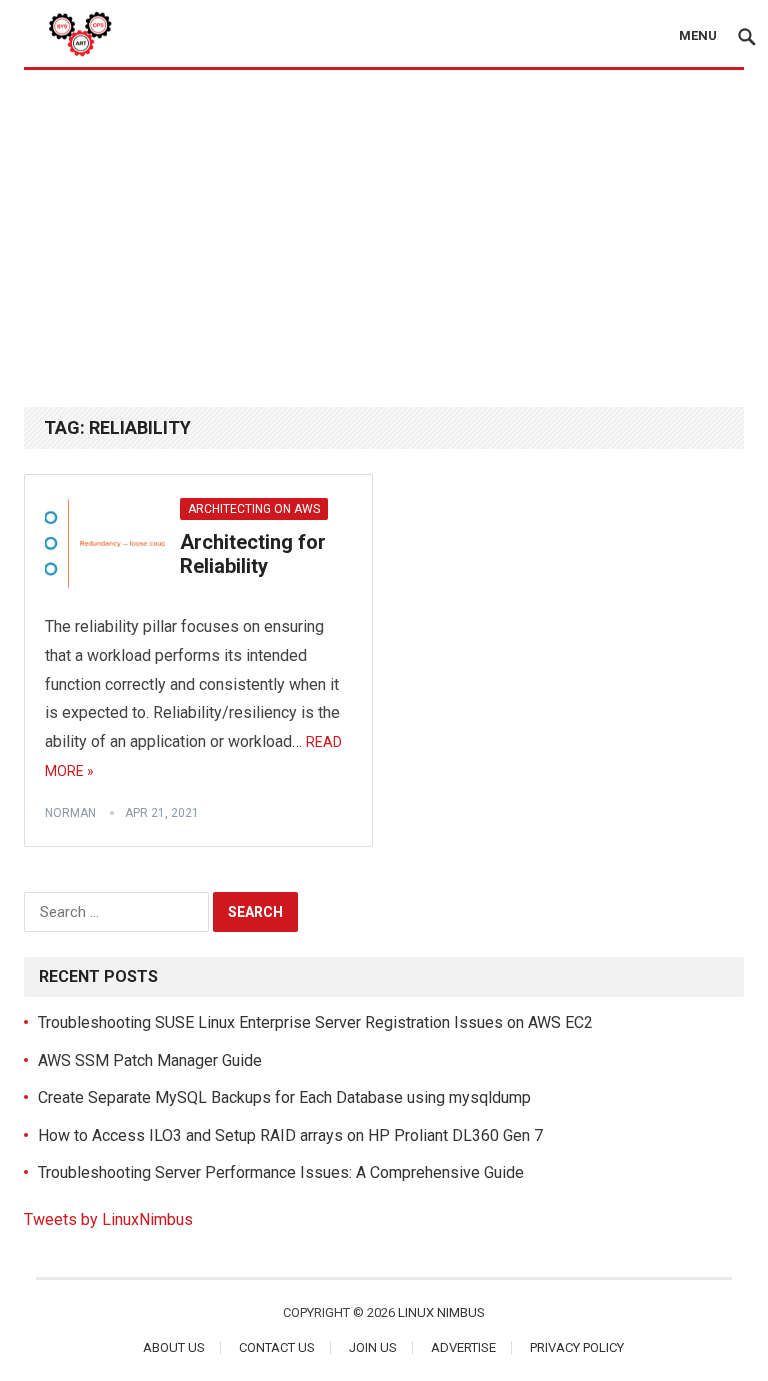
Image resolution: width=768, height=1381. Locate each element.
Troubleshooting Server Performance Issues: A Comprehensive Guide (281, 1172)
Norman (70, 813)
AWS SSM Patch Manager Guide (150, 1060)
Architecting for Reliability (253, 554)
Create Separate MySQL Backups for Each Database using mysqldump (284, 1097)
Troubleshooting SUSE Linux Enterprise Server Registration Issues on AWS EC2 (315, 1022)
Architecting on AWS (254, 509)
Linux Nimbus (441, 1312)
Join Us (373, 1347)
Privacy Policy (577, 1347)
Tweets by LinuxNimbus (108, 1219)
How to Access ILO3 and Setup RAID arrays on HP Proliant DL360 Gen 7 (290, 1135)
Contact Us (277, 1347)
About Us (174, 1347)
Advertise (463, 1347)
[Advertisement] (384, 237)
